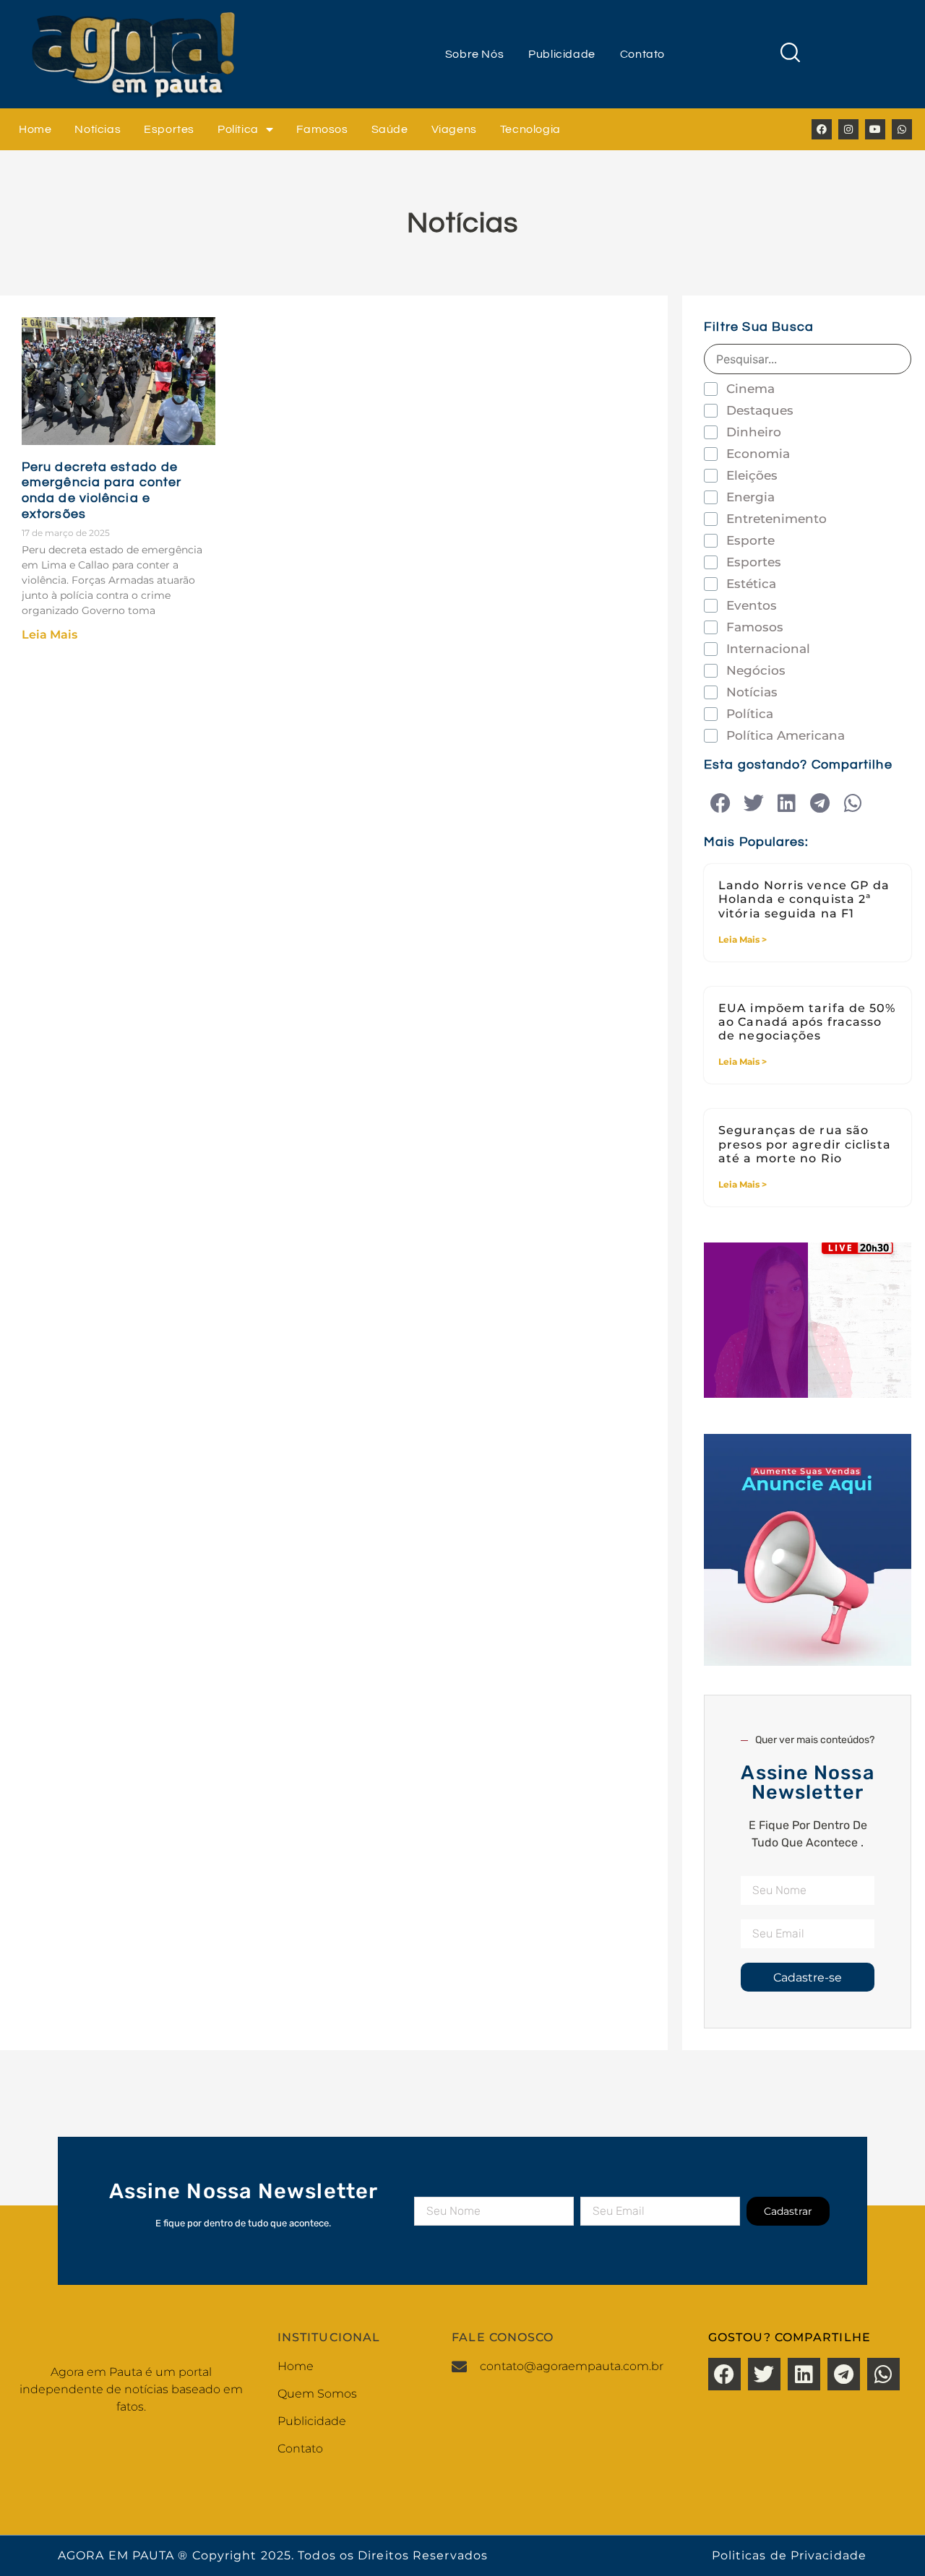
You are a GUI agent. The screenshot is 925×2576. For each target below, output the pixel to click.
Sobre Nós (474, 54)
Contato (642, 54)
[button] (720, 804)
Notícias (98, 129)
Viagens (454, 129)
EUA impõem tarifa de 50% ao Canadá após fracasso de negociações (807, 1022)
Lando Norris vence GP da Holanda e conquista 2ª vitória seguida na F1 (804, 899)
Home (35, 129)
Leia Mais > (743, 939)
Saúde (390, 129)
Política (238, 129)
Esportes (169, 129)
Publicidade (562, 54)
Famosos (322, 129)
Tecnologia (530, 129)
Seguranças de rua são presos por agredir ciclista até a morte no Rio (805, 1144)
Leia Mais (50, 635)
